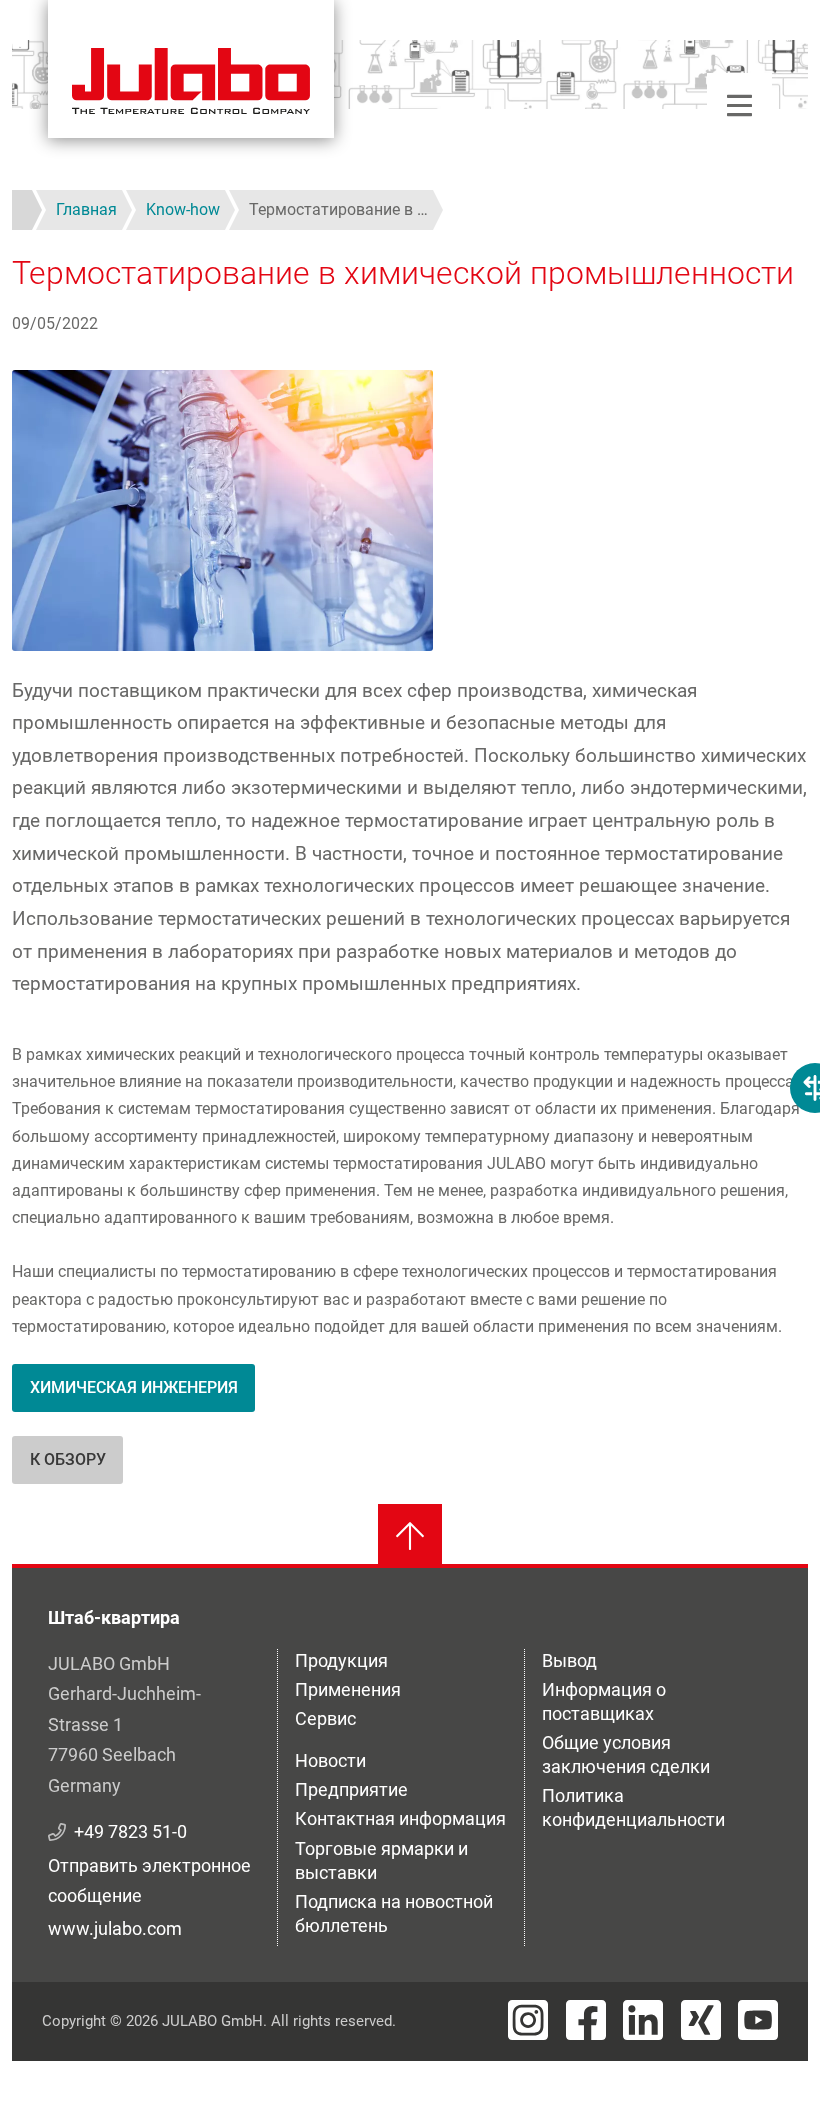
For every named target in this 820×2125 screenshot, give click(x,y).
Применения (348, 1689)
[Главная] (191, 69)
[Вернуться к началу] (410, 1536)
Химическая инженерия (134, 1387)
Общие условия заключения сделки (626, 1754)
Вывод (569, 1660)
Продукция (341, 1660)
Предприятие (351, 1789)
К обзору (68, 1459)
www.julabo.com (115, 1928)
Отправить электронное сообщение (149, 1881)
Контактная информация (400, 1818)
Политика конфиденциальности (633, 1807)
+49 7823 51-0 (130, 1831)
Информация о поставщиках (604, 1701)
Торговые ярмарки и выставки (381, 1860)
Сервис (325, 1718)
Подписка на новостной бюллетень (394, 1913)
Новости (330, 1760)
